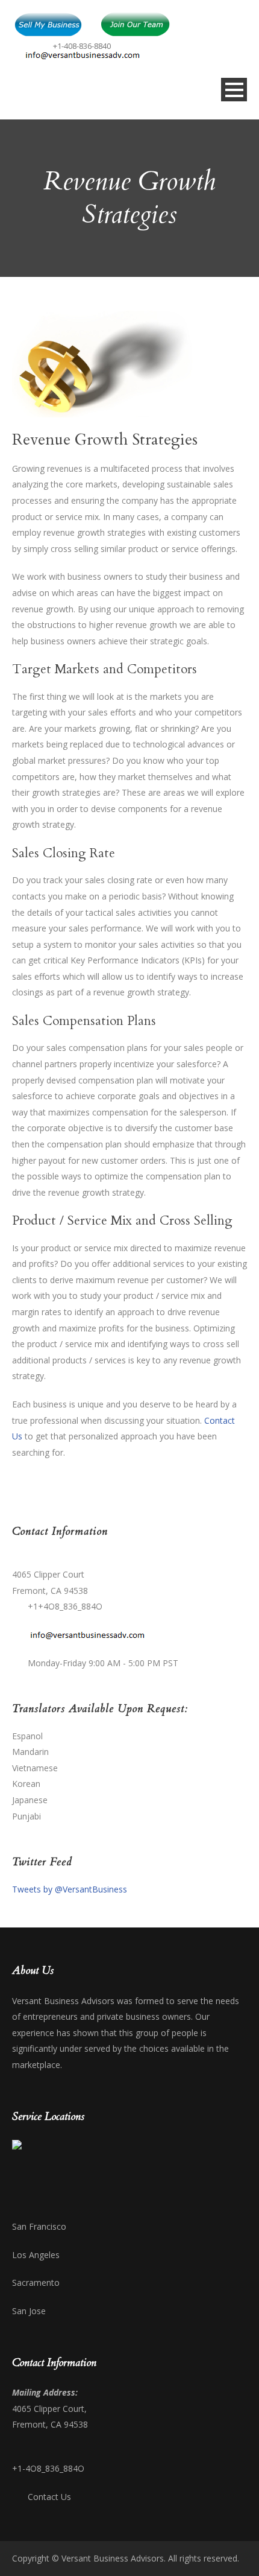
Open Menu (234, 90)
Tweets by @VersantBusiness (70, 1889)
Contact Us (49, 2497)
